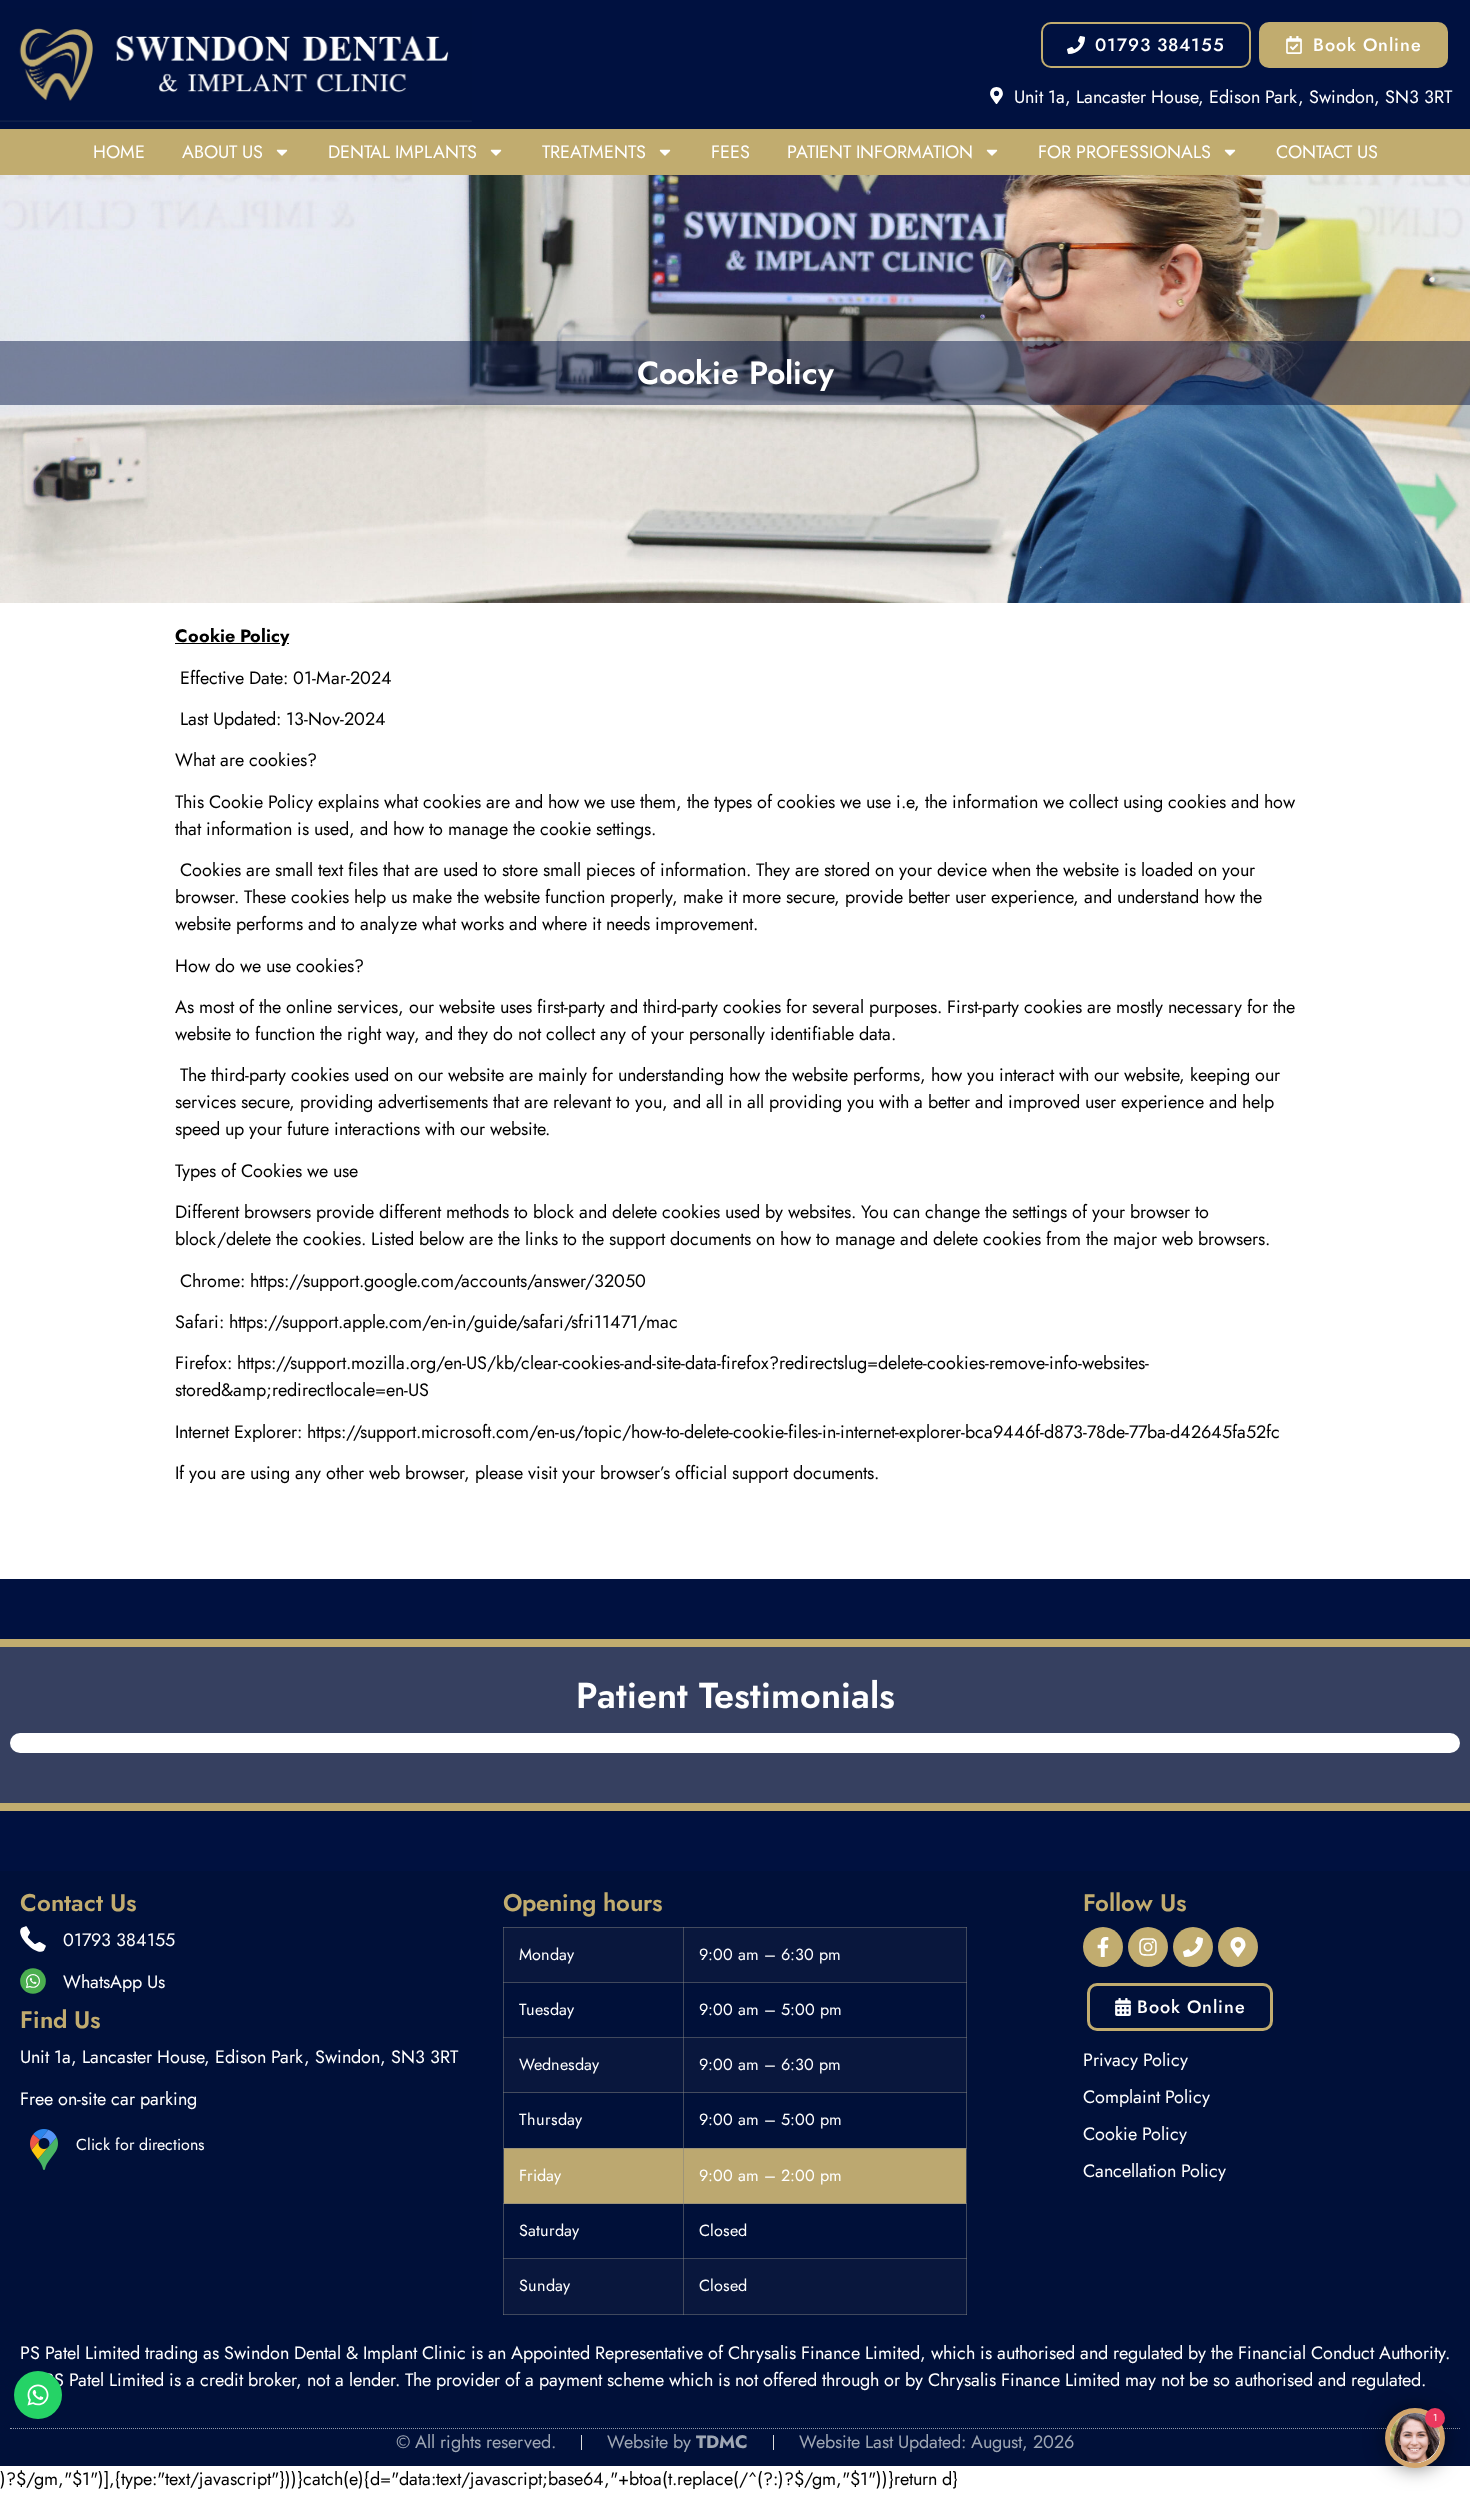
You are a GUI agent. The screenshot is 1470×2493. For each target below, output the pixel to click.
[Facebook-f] (1103, 1947)
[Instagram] (1148, 1947)
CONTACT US (1327, 152)
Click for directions (140, 2144)
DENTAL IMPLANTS (402, 152)
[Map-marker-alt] (1238, 1947)
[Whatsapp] (38, 2395)
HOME (119, 152)
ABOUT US (222, 152)
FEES (730, 152)
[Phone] (1193, 1947)
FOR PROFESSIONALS (1124, 152)
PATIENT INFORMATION (880, 152)
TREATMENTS (594, 152)
